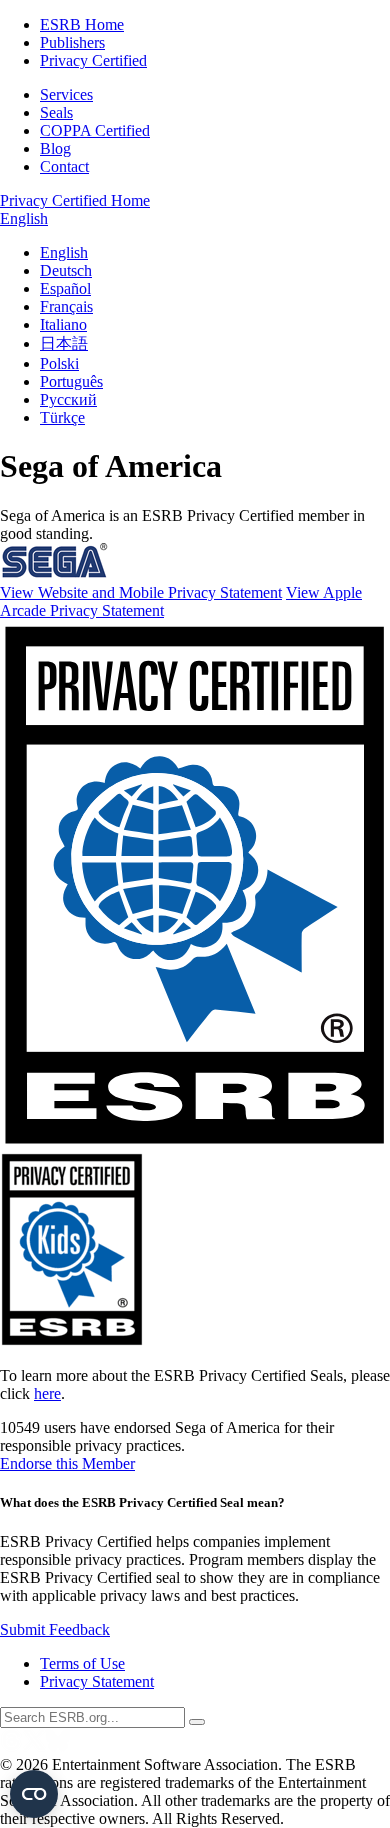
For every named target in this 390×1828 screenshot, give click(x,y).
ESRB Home (82, 24)
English (24, 218)
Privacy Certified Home (75, 200)
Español (65, 288)
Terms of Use (82, 1663)
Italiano (63, 324)
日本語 (64, 343)
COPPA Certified (95, 130)
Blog (55, 148)
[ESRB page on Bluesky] (58, 1746)
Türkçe (62, 417)
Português (71, 381)
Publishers (72, 42)
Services (66, 94)
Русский (68, 399)
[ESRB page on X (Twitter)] (34, 1746)
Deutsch (66, 270)
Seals (56, 112)
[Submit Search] (197, 1722)
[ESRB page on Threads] (11, 1746)
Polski (59, 363)
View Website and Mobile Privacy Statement (141, 592)
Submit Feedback (55, 1629)
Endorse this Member (67, 1463)
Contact (64, 166)
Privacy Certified (93, 60)
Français (66, 306)
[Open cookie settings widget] (34, 1794)
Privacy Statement (97, 1681)
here (47, 1393)
